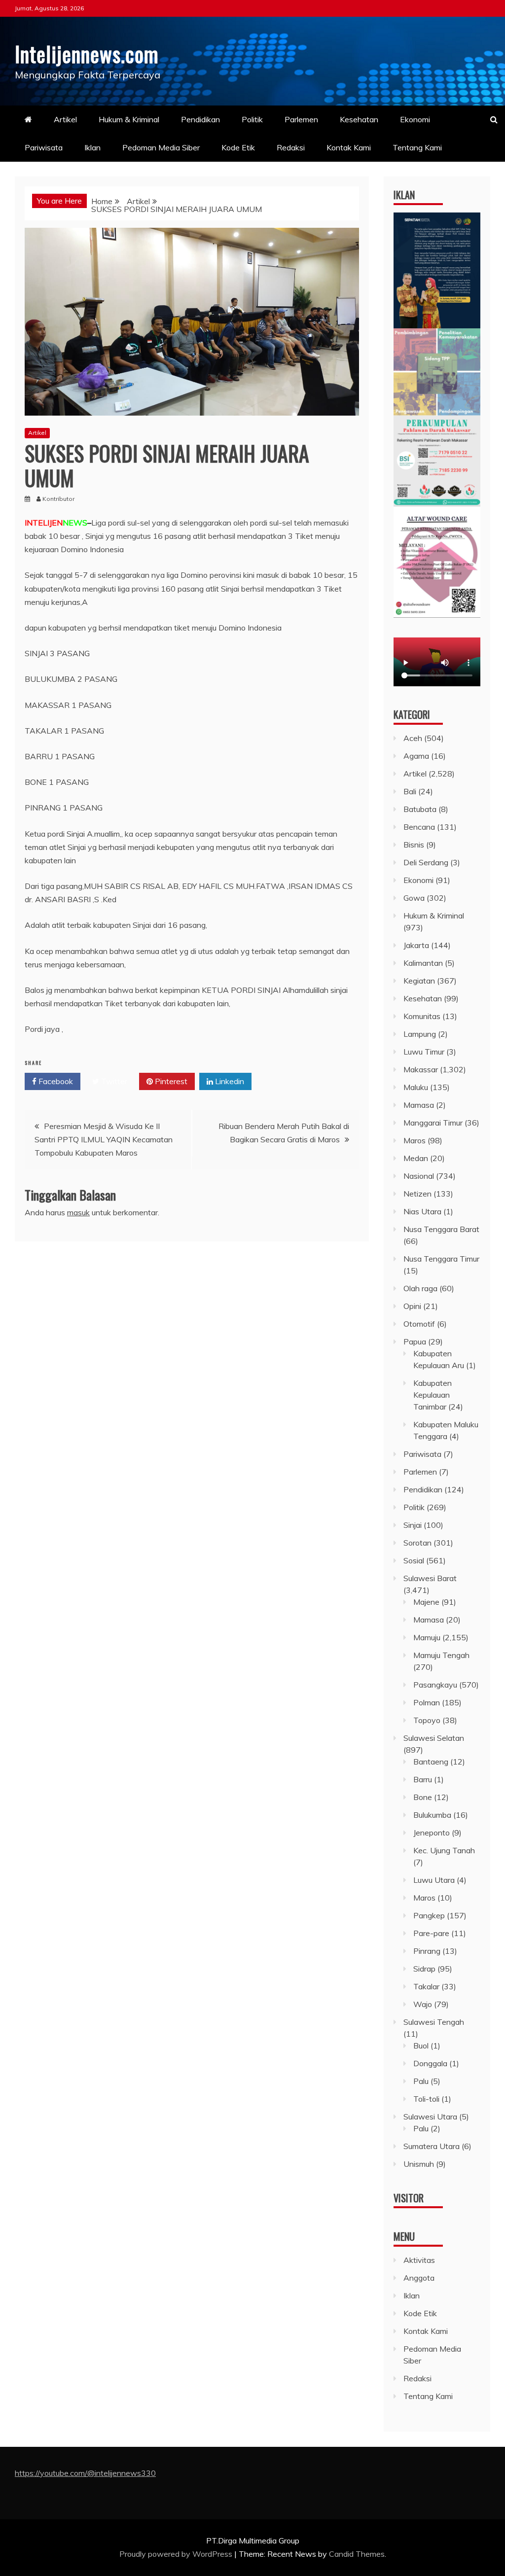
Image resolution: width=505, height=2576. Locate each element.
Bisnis (414, 845)
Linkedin (229, 1081)
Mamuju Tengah (441, 1655)
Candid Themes (357, 2554)
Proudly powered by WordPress (177, 2554)
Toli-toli (426, 2099)
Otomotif (419, 1324)
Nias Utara (422, 1211)
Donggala (430, 2063)
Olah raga (420, 1288)
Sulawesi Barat (430, 1578)
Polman (427, 1702)
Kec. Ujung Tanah (444, 1850)
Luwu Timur (424, 1052)
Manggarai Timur (433, 1123)
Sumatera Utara (432, 2146)
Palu (421, 2081)
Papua (415, 1341)
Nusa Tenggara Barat (441, 1229)
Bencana (419, 827)
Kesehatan (359, 119)
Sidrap (424, 1969)
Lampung (420, 1034)
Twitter (113, 1081)
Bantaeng (431, 1762)
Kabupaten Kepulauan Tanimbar (433, 1395)
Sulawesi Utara (430, 2117)
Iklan (92, 147)
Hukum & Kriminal (129, 119)
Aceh (413, 738)
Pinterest (170, 1081)
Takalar (426, 1986)
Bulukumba (432, 1815)
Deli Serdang (426, 862)
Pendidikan (200, 119)
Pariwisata (44, 147)
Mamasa (419, 1105)
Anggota (419, 2278)
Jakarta (416, 945)
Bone (423, 1797)
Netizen (417, 1194)
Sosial (414, 1560)
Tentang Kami (417, 147)
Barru (423, 1779)
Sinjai (413, 1525)
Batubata (420, 809)
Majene (426, 1602)
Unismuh (419, 2164)
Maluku (416, 1087)
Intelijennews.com (87, 54)
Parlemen (301, 119)
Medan (416, 1158)
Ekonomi (415, 119)
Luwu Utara (434, 1880)
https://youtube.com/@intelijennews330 (85, 2473)
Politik (252, 119)
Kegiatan (419, 981)
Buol (421, 2046)
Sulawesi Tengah (434, 2022)
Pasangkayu (435, 1685)
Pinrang (427, 1951)
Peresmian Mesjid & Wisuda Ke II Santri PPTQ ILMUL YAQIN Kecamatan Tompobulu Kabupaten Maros (104, 1139)
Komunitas (422, 1016)
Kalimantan (423, 963)
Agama (416, 756)
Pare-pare (431, 1933)
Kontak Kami (349, 147)
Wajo (423, 2004)
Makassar (421, 1069)
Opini (412, 1306)
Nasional (419, 1176)
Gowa (414, 898)
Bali (410, 791)
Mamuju (427, 1637)
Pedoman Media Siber (161, 147)
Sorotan (417, 1543)
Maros (415, 1140)
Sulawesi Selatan (434, 1738)
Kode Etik (238, 147)
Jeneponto (432, 1833)
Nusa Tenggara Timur (441, 1259)
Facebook (55, 1081)
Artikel (65, 119)
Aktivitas (419, 2260)
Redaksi (291, 147)
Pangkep (429, 1915)
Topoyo (427, 1720)
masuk (78, 1212)
